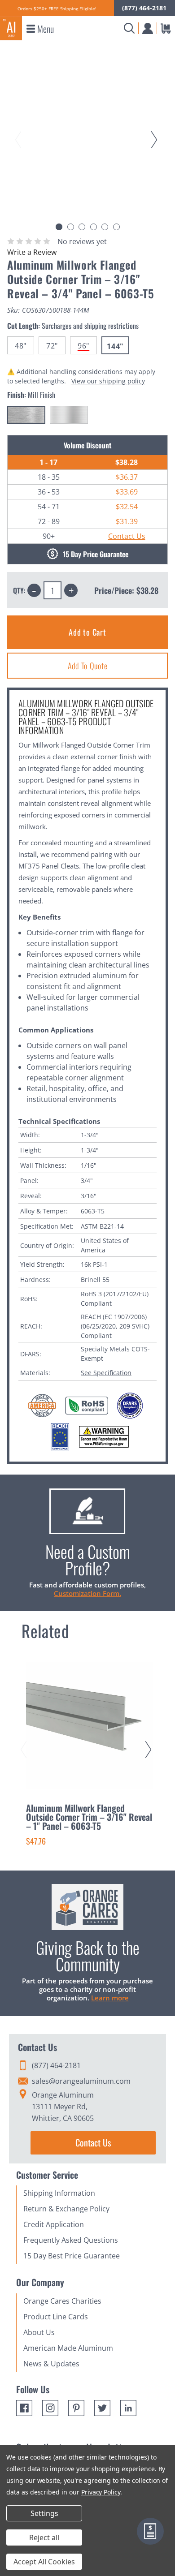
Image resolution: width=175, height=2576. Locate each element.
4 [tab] (94, 227)
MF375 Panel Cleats (49, 866)
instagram (50, 2408)
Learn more (110, 1998)
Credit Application (54, 2224)
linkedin (128, 2408)
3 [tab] (82, 227)
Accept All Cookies (44, 2562)
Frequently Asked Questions (71, 2240)
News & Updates (51, 2364)
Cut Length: (73, 326)
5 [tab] (105, 227)
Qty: (19, 590)
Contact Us (127, 536)
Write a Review (32, 252)
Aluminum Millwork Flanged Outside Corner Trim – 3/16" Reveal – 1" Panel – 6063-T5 (89, 1817)
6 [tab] (116, 227)
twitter (102, 2408)
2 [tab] (71, 227)
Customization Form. (87, 1593)
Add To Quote (88, 666)
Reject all (44, 2537)
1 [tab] (59, 227)
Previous (20, 131)
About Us (39, 2332)
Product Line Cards (56, 2317)
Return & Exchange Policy (66, 2209)
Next (156, 131)
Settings (44, 2513)
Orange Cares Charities (62, 2301)
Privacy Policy (101, 2492)
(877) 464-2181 (144, 8)
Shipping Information (59, 2193)
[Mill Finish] (26, 415)
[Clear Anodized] (69, 415)
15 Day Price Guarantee (96, 554)
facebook (24, 2408)
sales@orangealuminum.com (81, 2081)
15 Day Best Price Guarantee (72, 2256)
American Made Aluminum (68, 2348)
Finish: (31, 395)
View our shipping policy (108, 381)
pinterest (76, 2408)
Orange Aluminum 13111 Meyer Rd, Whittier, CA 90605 (63, 2107)
